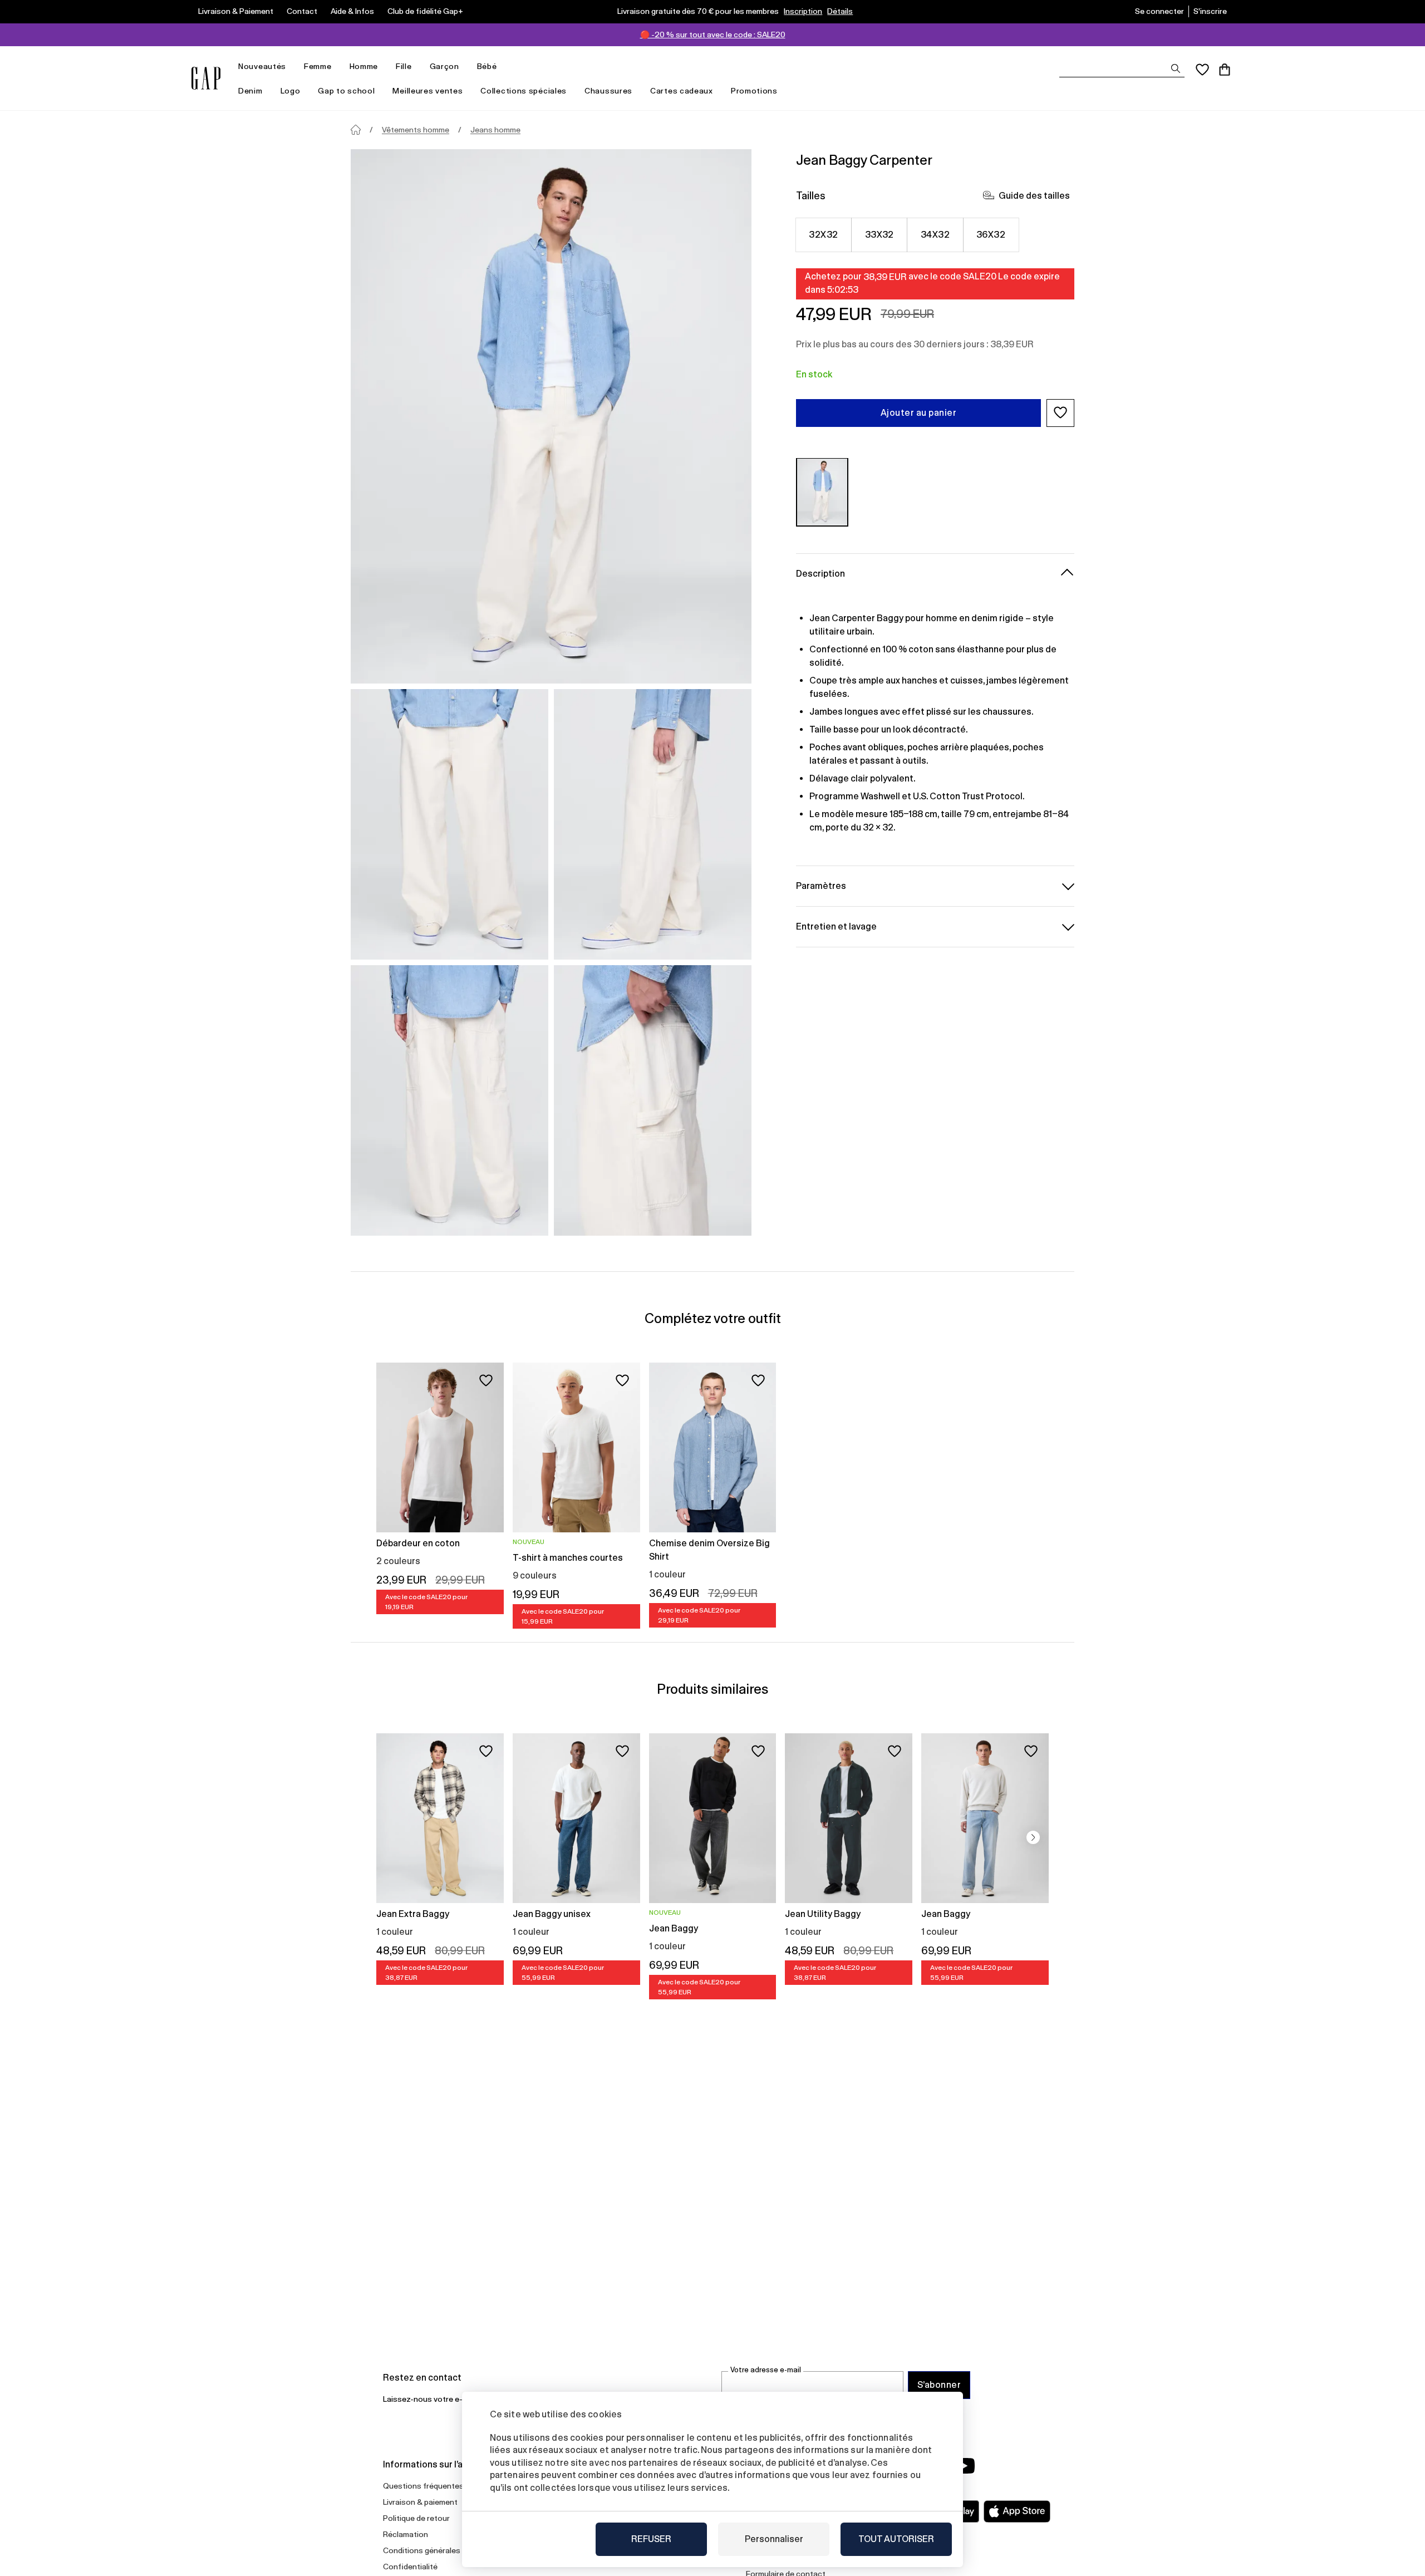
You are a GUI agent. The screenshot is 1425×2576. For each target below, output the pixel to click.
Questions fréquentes (423, 2486)
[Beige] (822, 492)
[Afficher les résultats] (1176, 68)
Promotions (754, 91)
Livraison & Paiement (236, 11)
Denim (250, 91)
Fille (404, 66)
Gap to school (346, 91)
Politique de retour (416, 2518)
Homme (364, 66)
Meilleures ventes (427, 91)
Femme (318, 66)
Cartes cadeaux (682, 91)
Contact (302, 11)
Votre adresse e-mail (766, 2370)
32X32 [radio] (823, 234)
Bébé (487, 66)
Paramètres (821, 885)
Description (820, 573)
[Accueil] (356, 130)
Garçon (444, 66)
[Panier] (1225, 70)
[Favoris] (1202, 70)
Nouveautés (262, 66)
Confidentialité (410, 2567)
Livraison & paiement (420, 2502)
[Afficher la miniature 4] (653, 1100)
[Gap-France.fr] (206, 78)
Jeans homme (495, 130)
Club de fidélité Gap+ (425, 11)
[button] (1060, 412)
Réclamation (406, 2534)
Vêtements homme (416, 130)
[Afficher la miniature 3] (449, 1100)
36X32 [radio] (991, 234)
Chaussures (608, 91)
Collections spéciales (524, 91)
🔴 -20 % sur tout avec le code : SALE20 (713, 35)
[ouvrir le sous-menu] (292, 67)
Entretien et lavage (836, 926)
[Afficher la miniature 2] (653, 824)
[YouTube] (964, 2466)
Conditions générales (422, 2550)
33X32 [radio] (879, 234)
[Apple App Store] (1017, 2511)
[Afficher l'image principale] (551, 416)
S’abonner (939, 2385)
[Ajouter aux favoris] (486, 1380)
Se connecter (1159, 11)
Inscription (803, 11)
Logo (291, 91)
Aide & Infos (352, 11)
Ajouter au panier (918, 412)
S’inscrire (1210, 11)
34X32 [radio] (935, 234)
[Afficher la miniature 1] (449, 824)
